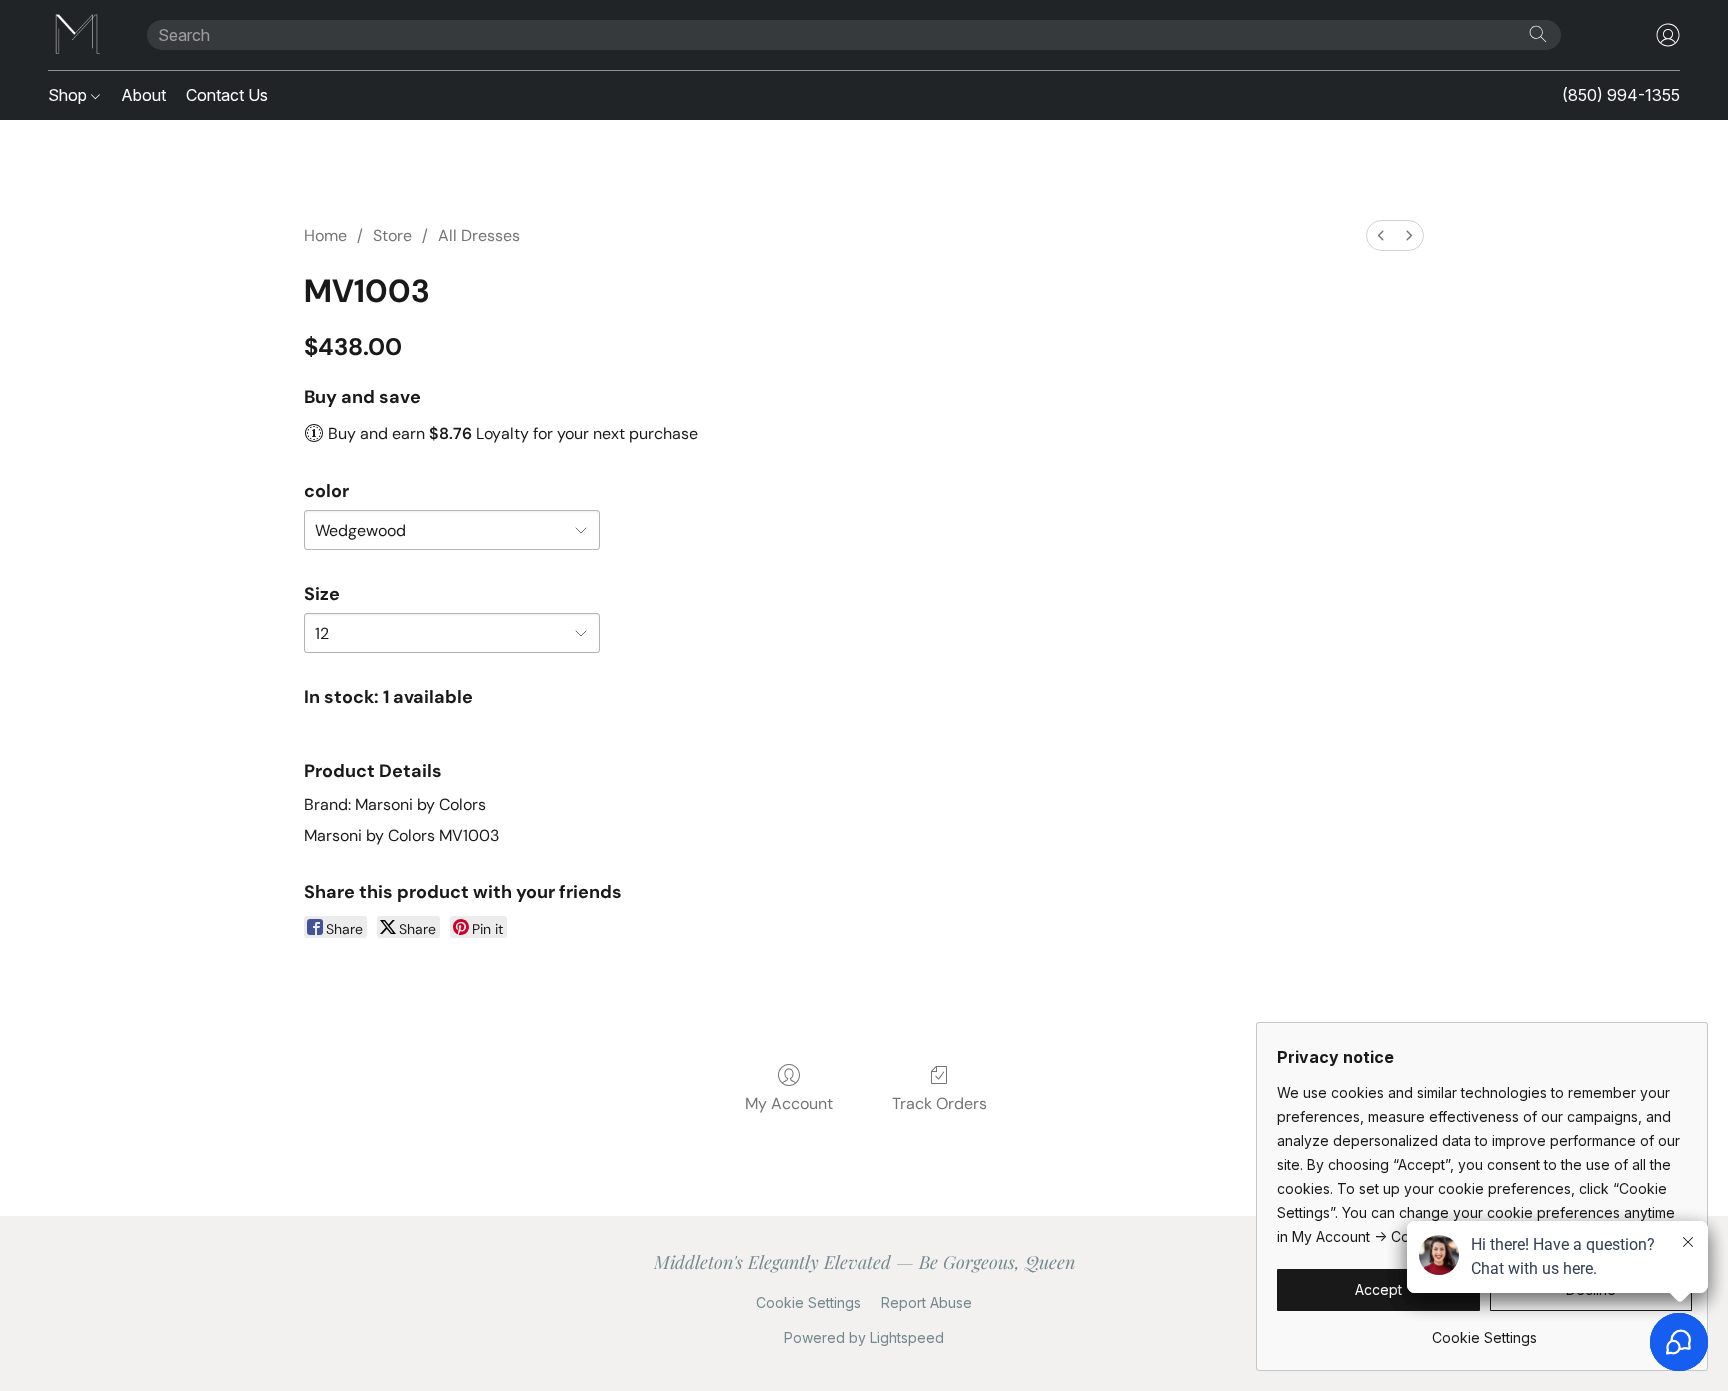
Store (392, 235)
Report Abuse (926, 1302)
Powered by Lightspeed (864, 1337)
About (143, 95)
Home (325, 235)
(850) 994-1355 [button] (1621, 95)
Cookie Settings (808, 1302)
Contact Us (227, 95)
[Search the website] (1538, 34)
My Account (789, 1103)
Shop (69, 95)
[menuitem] (1381, 235)
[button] (77, 35)
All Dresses (479, 235)
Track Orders (939, 1103)
